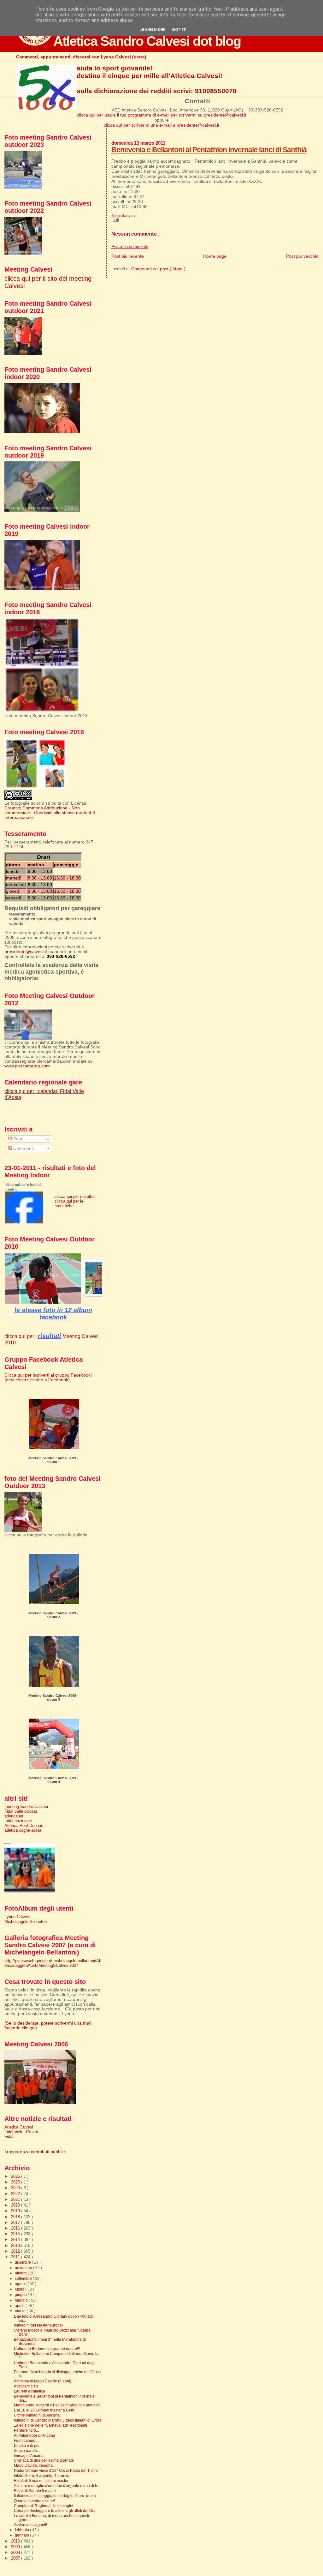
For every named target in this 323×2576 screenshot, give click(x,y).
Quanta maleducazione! (34, 2501)
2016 (16, 2228)
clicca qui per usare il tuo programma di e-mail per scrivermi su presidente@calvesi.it (162, 115)
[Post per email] (115, 219)
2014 (16, 2240)
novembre (24, 2268)
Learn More (153, 30)
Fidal (9, 2137)
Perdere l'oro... (26, 2430)
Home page (215, 256)
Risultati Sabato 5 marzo (35, 2491)
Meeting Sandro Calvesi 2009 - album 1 (53, 1460)
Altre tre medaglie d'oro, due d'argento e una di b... (57, 2486)
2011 (16, 2257)
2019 (16, 2211)
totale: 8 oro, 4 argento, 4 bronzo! (42, 2475)
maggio (22, 2300)
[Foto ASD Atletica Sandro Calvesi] (24, 1222)
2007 (16, 2558)
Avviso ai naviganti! (30, 2525)
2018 (16, 2217)
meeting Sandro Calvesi (26, 1807)
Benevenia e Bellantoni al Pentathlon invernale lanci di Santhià (209, 150)
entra (139, 57)
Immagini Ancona (29, 2456)
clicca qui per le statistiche (69, 1204)
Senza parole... (27, 2450)
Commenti (23, 1148)
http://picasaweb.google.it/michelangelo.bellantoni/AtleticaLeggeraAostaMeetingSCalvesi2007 (53, 1963)
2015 (16, 2234)
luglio (20, 2289)
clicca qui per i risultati (75, 1196)
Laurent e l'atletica (29, 2391)
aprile (20, 2306)
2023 (16, 2188)
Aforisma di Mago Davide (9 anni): (43, 2381)
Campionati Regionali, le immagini (44, 2506)
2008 (16, 2552)
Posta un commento (130, 247)
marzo (21, 2311)
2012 (16, 2251)
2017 (16, 2222)
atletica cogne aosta (23, 1830)
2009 (16, 2547)
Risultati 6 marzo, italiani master (41, 2480)
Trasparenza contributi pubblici (35, 2152)
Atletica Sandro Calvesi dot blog (147, 41)
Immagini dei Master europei (38, 2325)
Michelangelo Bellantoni (26, 1921)
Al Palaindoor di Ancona (35, 2435)
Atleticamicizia (26, 2386)
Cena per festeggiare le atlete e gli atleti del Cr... (55, 2510)
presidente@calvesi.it (26, 952)
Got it (179, 30)
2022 (16, 2194)
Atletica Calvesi (19, 2127)
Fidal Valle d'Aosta (21, 2132)
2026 (16, 2176)
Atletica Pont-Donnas (24, 1825)
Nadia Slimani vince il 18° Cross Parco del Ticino (56, 2470)
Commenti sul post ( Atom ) (158, 269)
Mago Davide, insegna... (35, 2465)
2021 (16, 2199)
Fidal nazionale (18, 1821)
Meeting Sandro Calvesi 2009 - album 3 (53, 1697)
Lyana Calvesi (17, 1917)
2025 (16, 2182)
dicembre (23, 2262)
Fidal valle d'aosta (21, 1811)
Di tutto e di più (27, 2445)
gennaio (22, 2535)
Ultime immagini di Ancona (37, 2415)
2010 (16, 2541)
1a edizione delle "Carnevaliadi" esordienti (50, 2425)
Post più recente (128, 256)
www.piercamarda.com (27, 1066)
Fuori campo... (26, 2440)
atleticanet (14, 1816)
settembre (24, 2279)
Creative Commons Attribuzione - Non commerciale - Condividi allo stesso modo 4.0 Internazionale (50, 813)
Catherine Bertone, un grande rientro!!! (47, 2348)
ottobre (21, 2273)
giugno (21, 2295)
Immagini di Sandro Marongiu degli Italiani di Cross (58, 2420)
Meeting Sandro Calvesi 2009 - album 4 (53, 1780)
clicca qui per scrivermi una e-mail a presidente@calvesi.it (161, 125)
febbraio (22, 2530)
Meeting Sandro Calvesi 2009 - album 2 (53, 1615)
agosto (21, 2284)
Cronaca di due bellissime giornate (44, 2460)
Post (17, 1139)
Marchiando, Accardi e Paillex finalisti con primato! (57, 2405)
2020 (16, 2205)
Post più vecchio (302, 256)
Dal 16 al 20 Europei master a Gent (44, 2410)
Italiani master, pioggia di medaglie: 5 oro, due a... (56, 2496)
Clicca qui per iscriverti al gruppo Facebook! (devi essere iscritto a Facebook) (48, 1378)
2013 (16, 2246)
